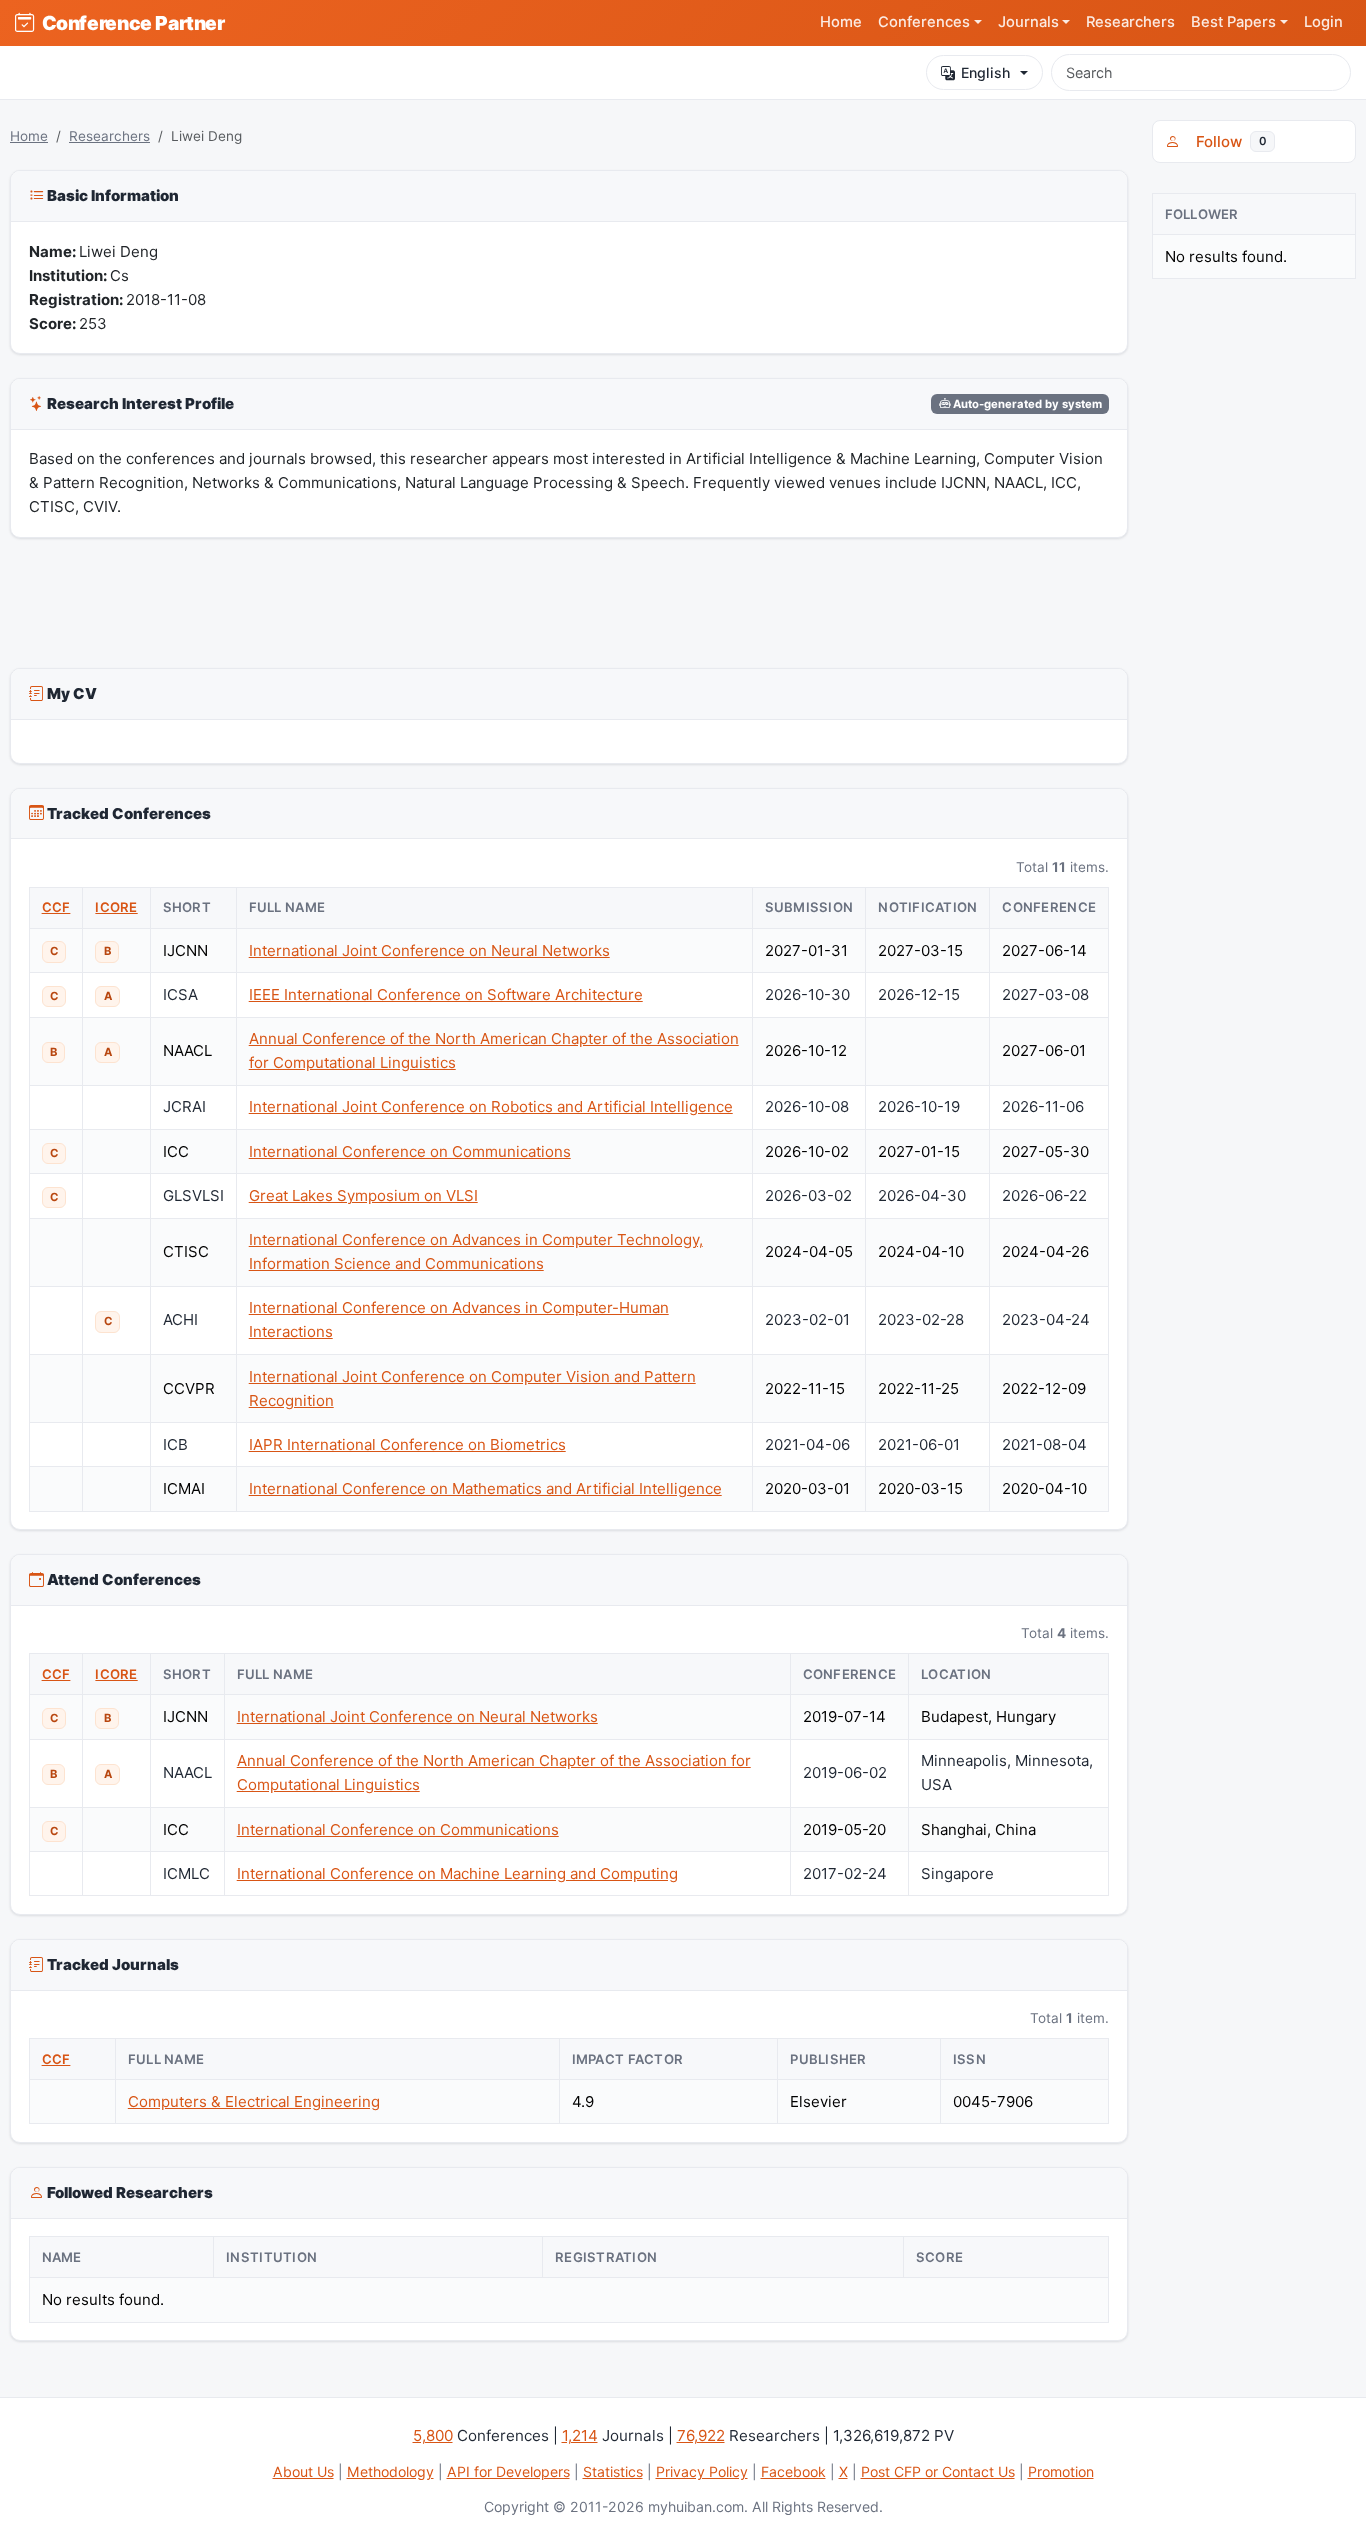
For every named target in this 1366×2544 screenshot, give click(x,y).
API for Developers (508, 2471)
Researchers (1130, 22)
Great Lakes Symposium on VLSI (363, 1195)
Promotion (1061, 2471)
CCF (56, 907)
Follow (1227, 141)
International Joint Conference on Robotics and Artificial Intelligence (491, 1106)
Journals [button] (1028, 22)
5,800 (433, 2435)
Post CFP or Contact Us (938, 2471)
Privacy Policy (702, 2471)
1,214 (580, 2435)
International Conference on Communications (410, 1151)
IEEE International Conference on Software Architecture (446, 994)
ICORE (116, 907)
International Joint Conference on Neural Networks (429, 950)
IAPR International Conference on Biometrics (407, 1444)
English (985, 72)
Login (1323, 22)
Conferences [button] (924, 22)
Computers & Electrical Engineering (254, 2101)
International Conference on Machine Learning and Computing (457, 1873)
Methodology (390, 2471)
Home (841, 22)
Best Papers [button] (1233, 22)
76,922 (701, 2435)
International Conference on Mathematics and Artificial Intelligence (485, 1488)
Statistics (613, 2471)
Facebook (793, 2471)
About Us (303, 2471)
